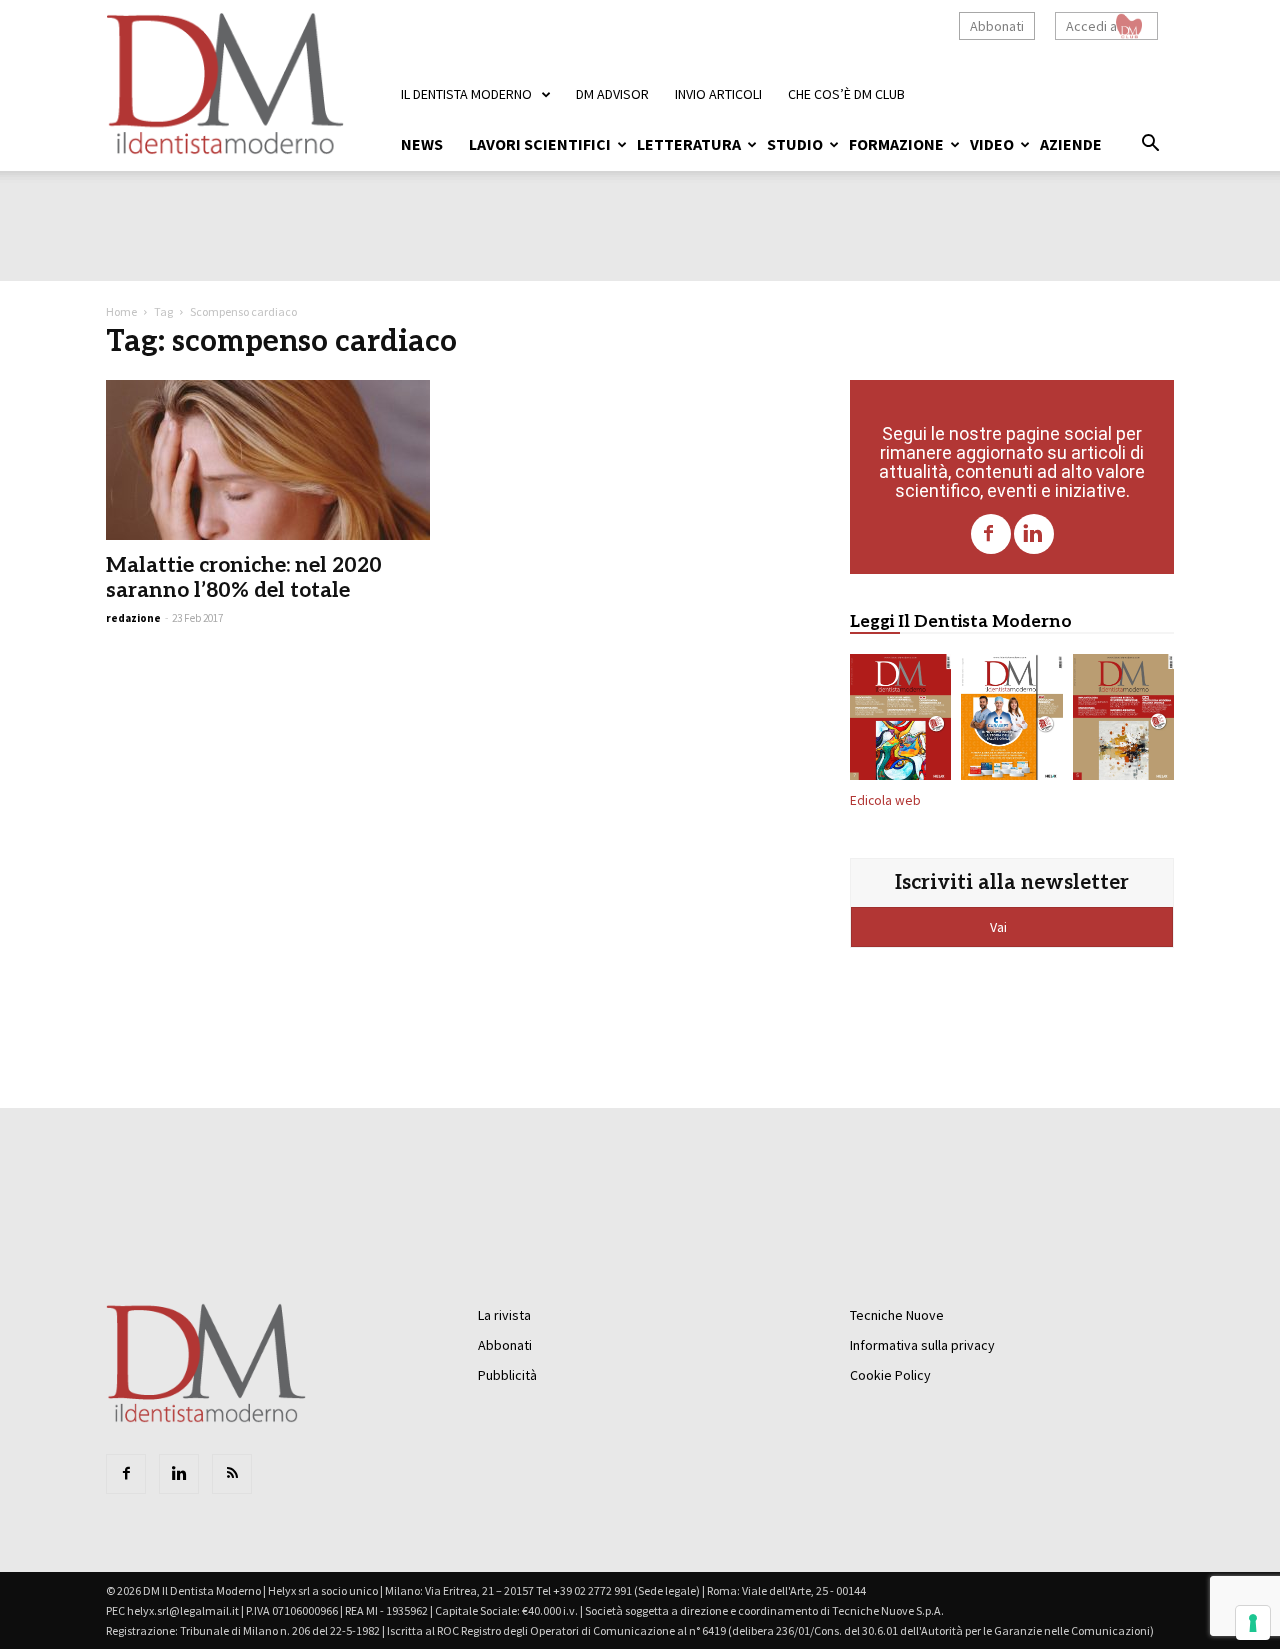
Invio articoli (718, 94)
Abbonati (997, 26)
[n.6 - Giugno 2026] (1011, 721)
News (422, 144)
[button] (1150, 146)
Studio (795, 144)
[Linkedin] (1034, 534)
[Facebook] (991, 534)
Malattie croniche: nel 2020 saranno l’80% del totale (244, 578)
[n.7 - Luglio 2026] (900, 721)
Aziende (1071, 144)
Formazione (896, 144)
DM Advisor (612, 94)
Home (121, 311)
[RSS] (232, 1474)
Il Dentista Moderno (466, 94)
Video (992, 144)
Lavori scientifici (540, 144)
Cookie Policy (890, 1375)
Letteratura (689, 144)
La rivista (504, 1315)
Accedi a (1091, 26)
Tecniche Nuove (897, 1315)
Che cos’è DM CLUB (846, 94)
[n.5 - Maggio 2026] (1123, 721)
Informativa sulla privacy (922, 1345)
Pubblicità (507, 1375)
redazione (133, 618)
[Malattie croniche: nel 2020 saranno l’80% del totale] (268, 460)
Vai (1000, 927)
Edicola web (885, 800)
